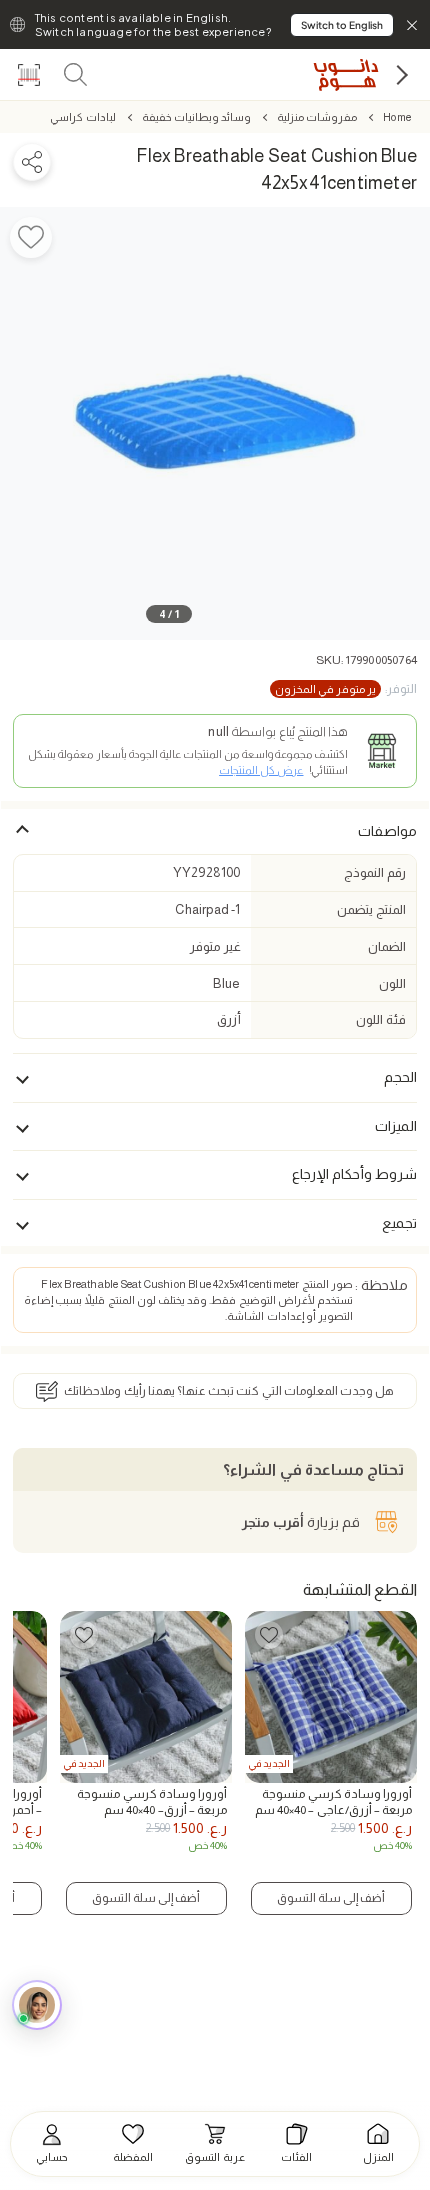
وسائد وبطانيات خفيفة (196, 117)
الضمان (387, 946)
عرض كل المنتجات (261, 770)
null (218, 731)
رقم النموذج (374, 872)
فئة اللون (380, 1019)
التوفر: (346, 689)
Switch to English (342, 25)
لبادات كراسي (82, 117)
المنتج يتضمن (371, 909)
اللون (392, 983)
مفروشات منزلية (317, 117)
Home (397, 117)
